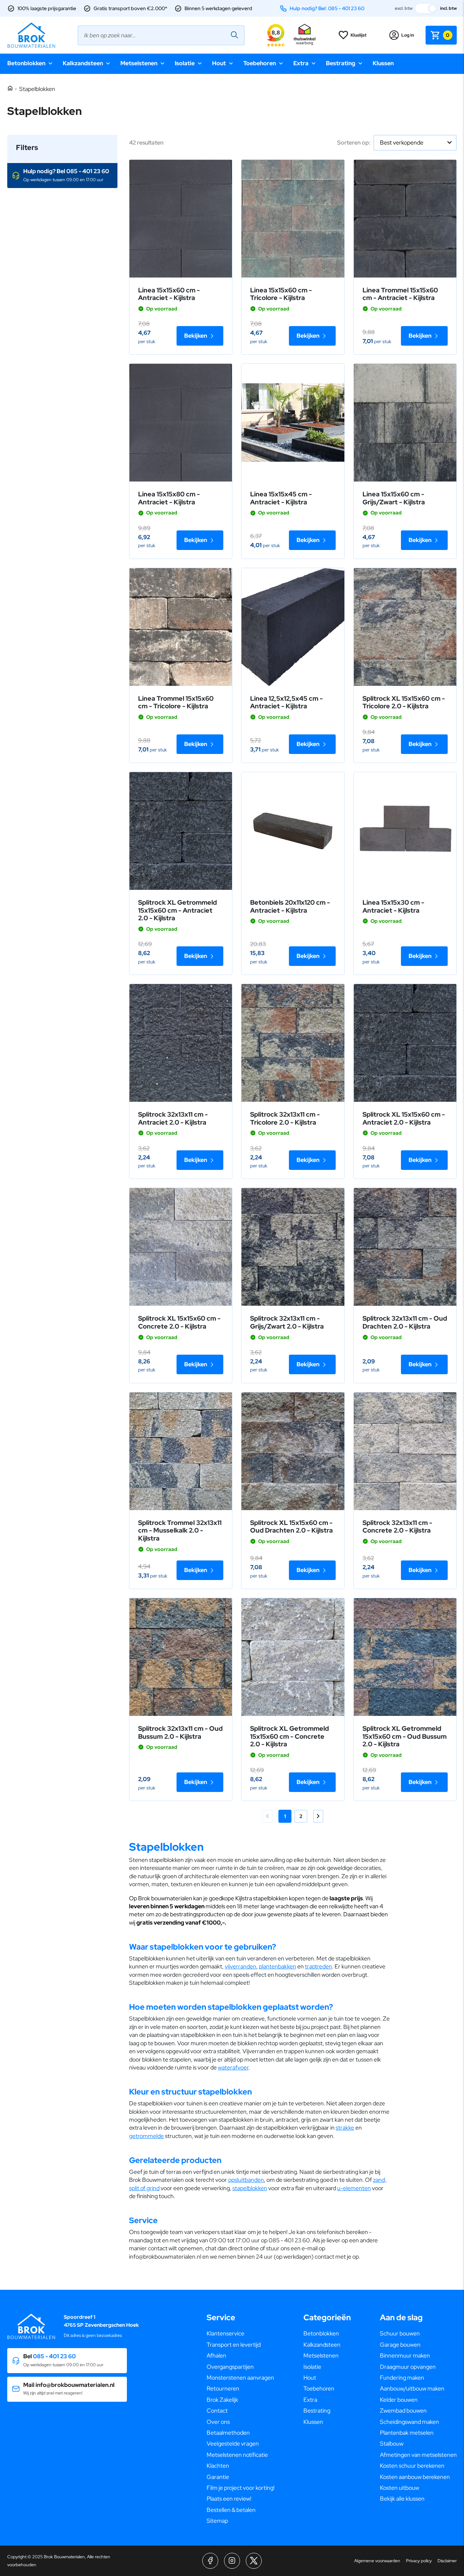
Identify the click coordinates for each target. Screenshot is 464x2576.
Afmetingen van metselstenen (418, 2455)
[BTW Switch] (426, 8)
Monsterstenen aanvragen (240, 2378)
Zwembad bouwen (403, 2411)
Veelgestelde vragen (233, 2444)
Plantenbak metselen (407, 2433)
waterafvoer (233, 2068)
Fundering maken (402, 2378)
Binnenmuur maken (405, 2356)
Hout (219, 63)
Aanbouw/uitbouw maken (412, 2389)
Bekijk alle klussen (402, 2499)
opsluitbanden (246, 2180)
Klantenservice (225, 2333)
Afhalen (216, 2356)
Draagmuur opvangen (408, 2367)
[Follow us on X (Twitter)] (254, 2561)
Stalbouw (392, 2444)
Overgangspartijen (230, 2367)
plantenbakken (277, 1966)
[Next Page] (318, 1816)
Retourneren (223, 2389)
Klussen (383, 63)
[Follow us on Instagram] (232, 2561)
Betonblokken (26, 63)
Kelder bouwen (399, 2400)
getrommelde (146, 2136)
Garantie (218, 2477)
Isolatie (185, 63)
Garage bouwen (400, 2345)
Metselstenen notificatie (237, 2455)
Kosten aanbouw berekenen (415, 2477)
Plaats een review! (229, 2499)
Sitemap (217, 2521)
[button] (62, 176)
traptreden (318, 1966)
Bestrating (341, 63)
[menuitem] (241, 2334)
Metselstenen (139, 63)
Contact (217, 2411)
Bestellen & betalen (231, 2510)
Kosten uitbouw (399, 2488)
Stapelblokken (37, 89)
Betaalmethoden (228, 2433)
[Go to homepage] (31, 35)
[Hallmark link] (304, 35)
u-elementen (354, 2188)
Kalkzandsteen (83, 63)
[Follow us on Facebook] (210, 2561)
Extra (301, 63)
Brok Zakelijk (222, 2400)
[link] (181, 219)
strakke (345, 2128)
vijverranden (241, 1966)
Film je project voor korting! (241, 2488)
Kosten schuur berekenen (412, 2466)
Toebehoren (260, 63)
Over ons (218, 2422)
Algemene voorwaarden (377, 2561)
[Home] (10, 89)
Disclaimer (447, 2561)
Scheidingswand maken (409, 2422)
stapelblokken (250, 2188)
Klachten (218, 2466)
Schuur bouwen (400, 2333)
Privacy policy (419, 2561)
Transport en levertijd (234, 2345)
